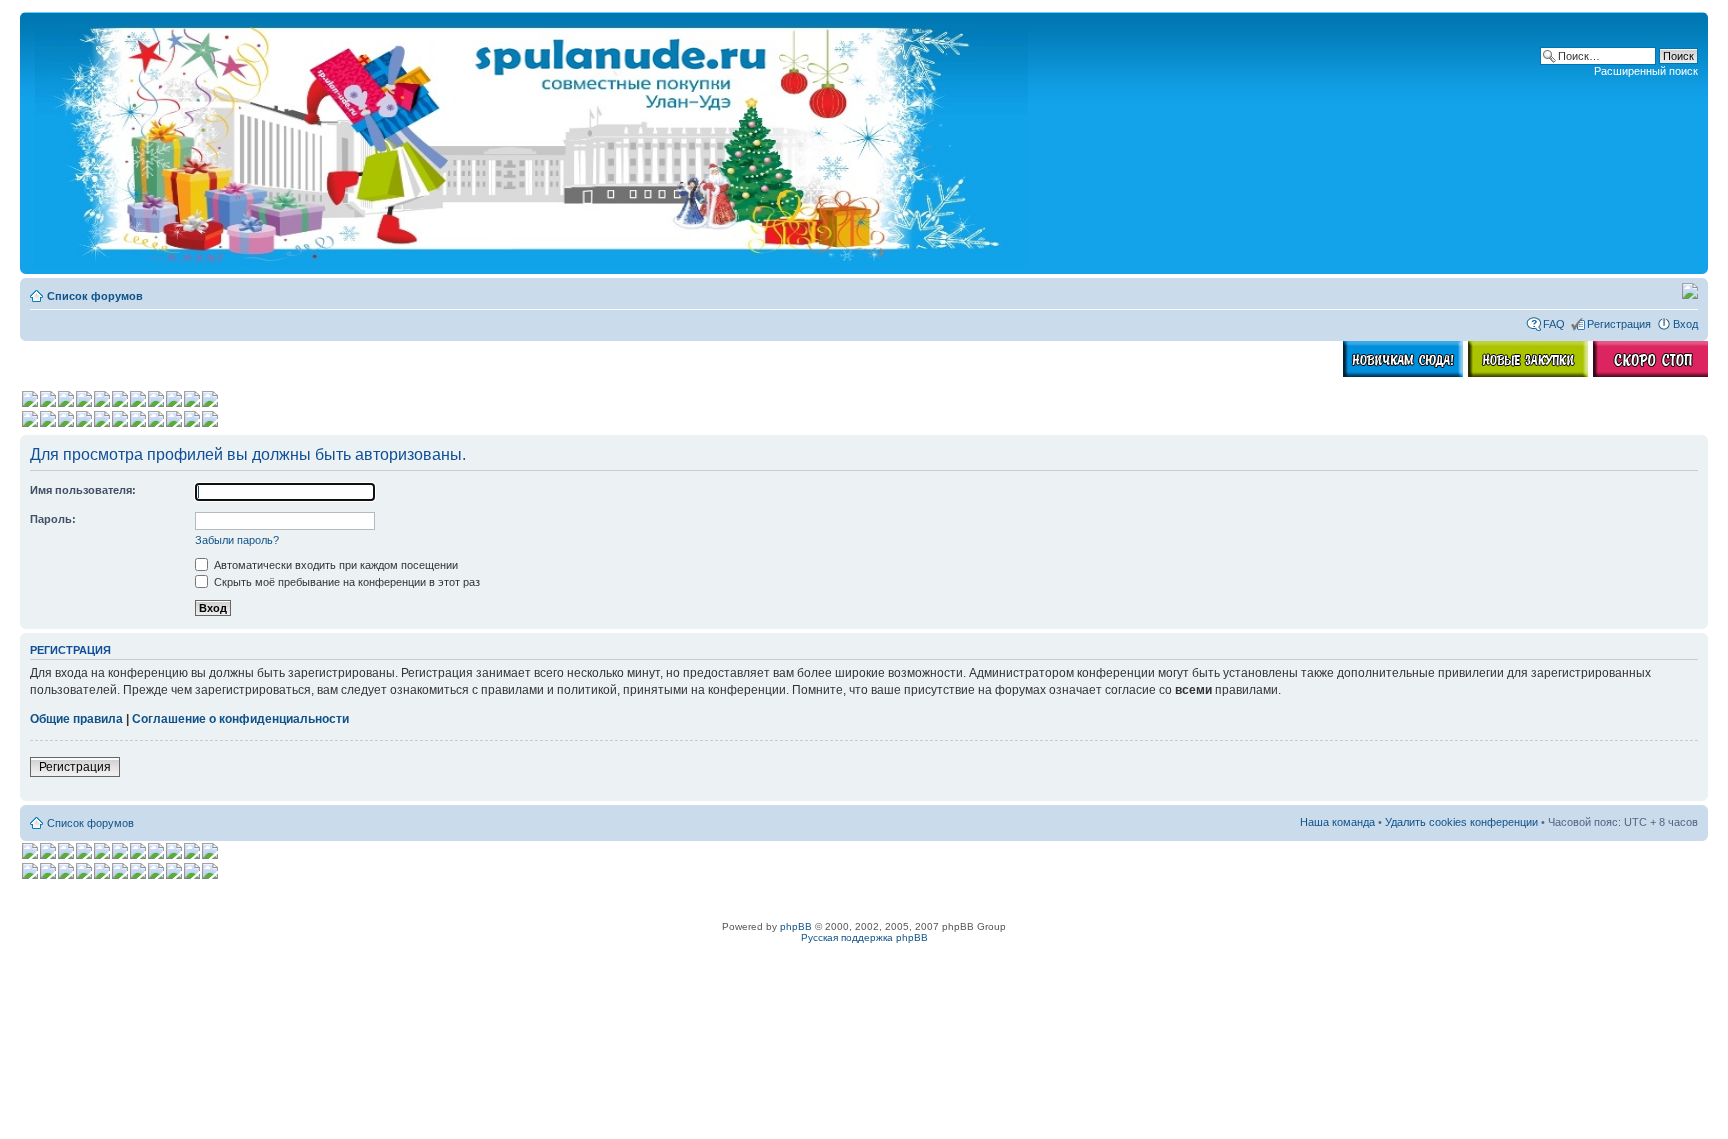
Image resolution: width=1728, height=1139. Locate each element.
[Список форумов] (533, 143)
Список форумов (95, 296)
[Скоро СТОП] (1653, 373)
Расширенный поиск (1646, 71)
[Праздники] (1690, 295)
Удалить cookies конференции (1461, 822)
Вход (1685, 324)
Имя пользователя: (83, 490)
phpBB (796, 926)
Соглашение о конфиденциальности (240, 719)
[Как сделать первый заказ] (1403, 373)
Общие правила (76, 719)
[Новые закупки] (1528, 373)
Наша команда (1337, 822)
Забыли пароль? (237, 540)
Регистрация (1619, 324)
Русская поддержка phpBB (864, 937)
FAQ (1554, 324)
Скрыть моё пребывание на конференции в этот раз (345, 582)
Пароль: (53, 519)
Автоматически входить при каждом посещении (334, 565)
